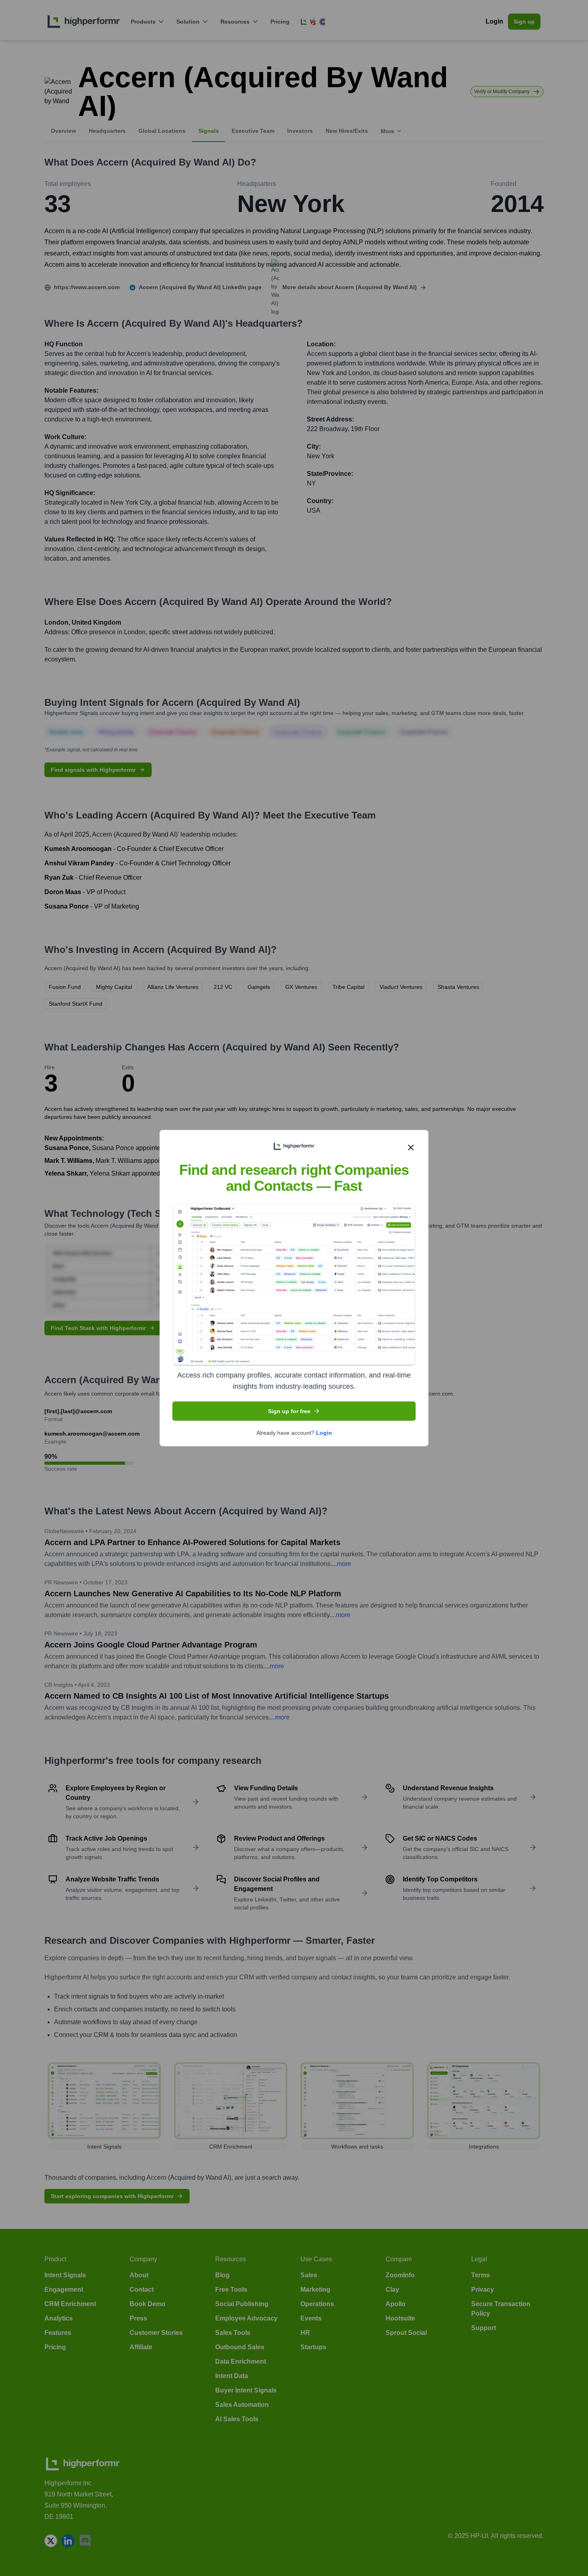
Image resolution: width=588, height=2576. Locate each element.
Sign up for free (289, 1411)
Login (324, 1432)
